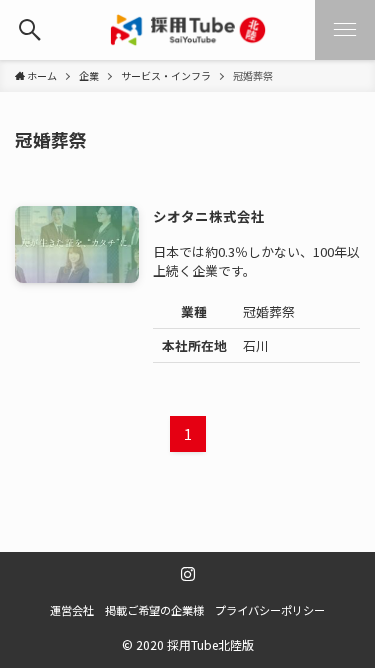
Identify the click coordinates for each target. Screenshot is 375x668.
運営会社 (72, 610)
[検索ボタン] (30, 30)
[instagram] (188, 574)
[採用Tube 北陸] (188, 30)
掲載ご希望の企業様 (154, 610)
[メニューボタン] (345, 30)
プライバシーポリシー (270, 610)
